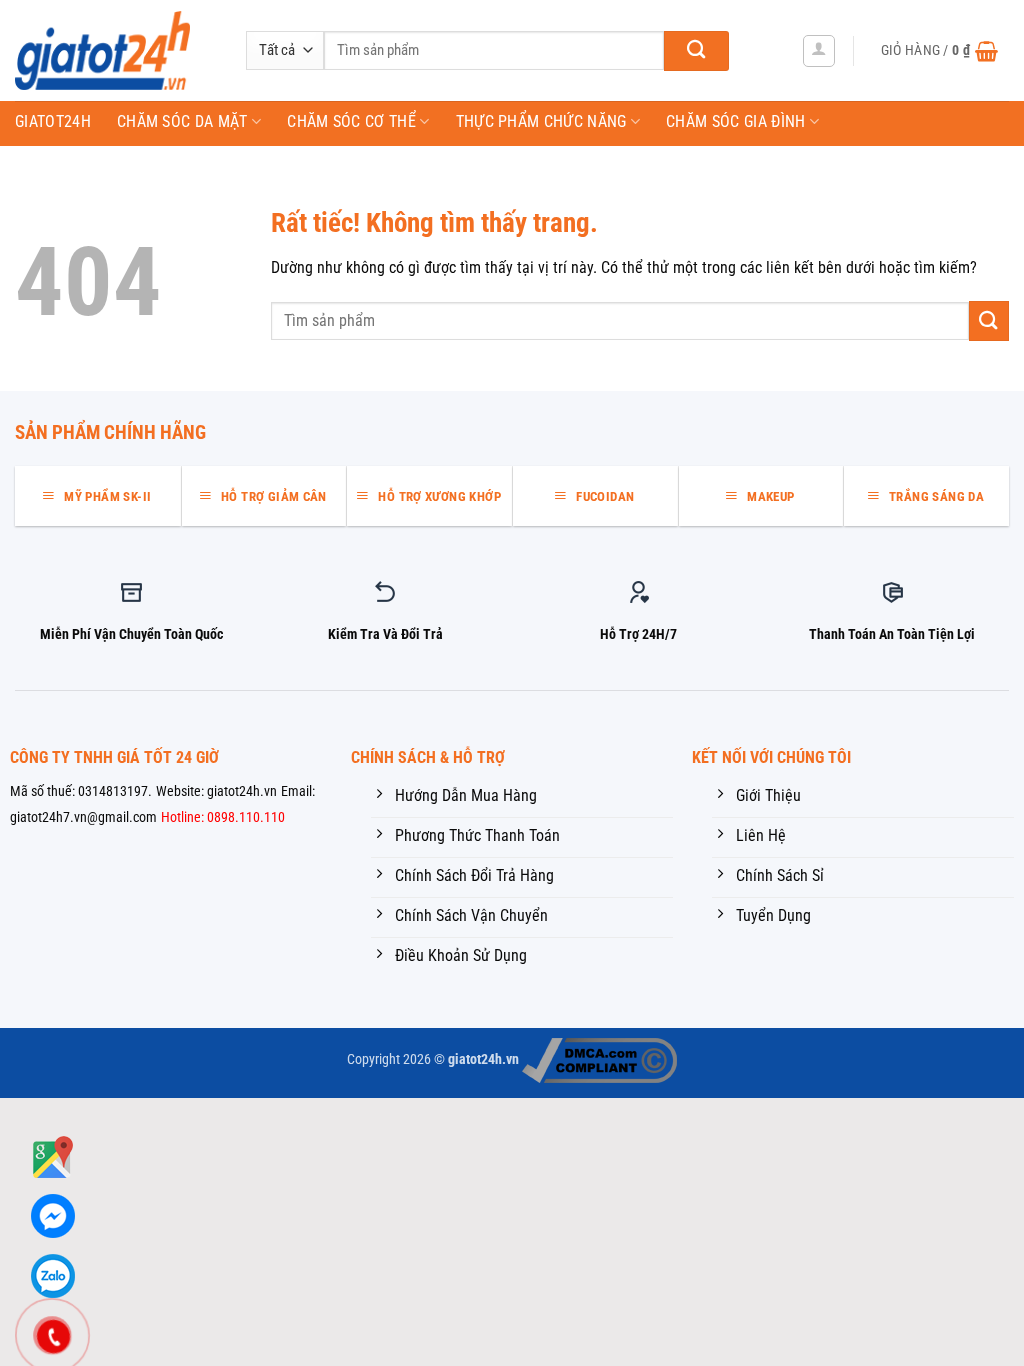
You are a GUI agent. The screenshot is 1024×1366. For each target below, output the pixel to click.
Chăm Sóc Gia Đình (735, 121)
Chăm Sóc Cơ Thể (351, 121)
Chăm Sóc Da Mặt (182, 121)
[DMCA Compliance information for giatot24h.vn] (599, 1059)
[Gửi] (696, 51)
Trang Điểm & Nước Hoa (117, 163)
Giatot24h (53, 121)
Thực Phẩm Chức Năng (541, 121)
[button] (819, 51)
